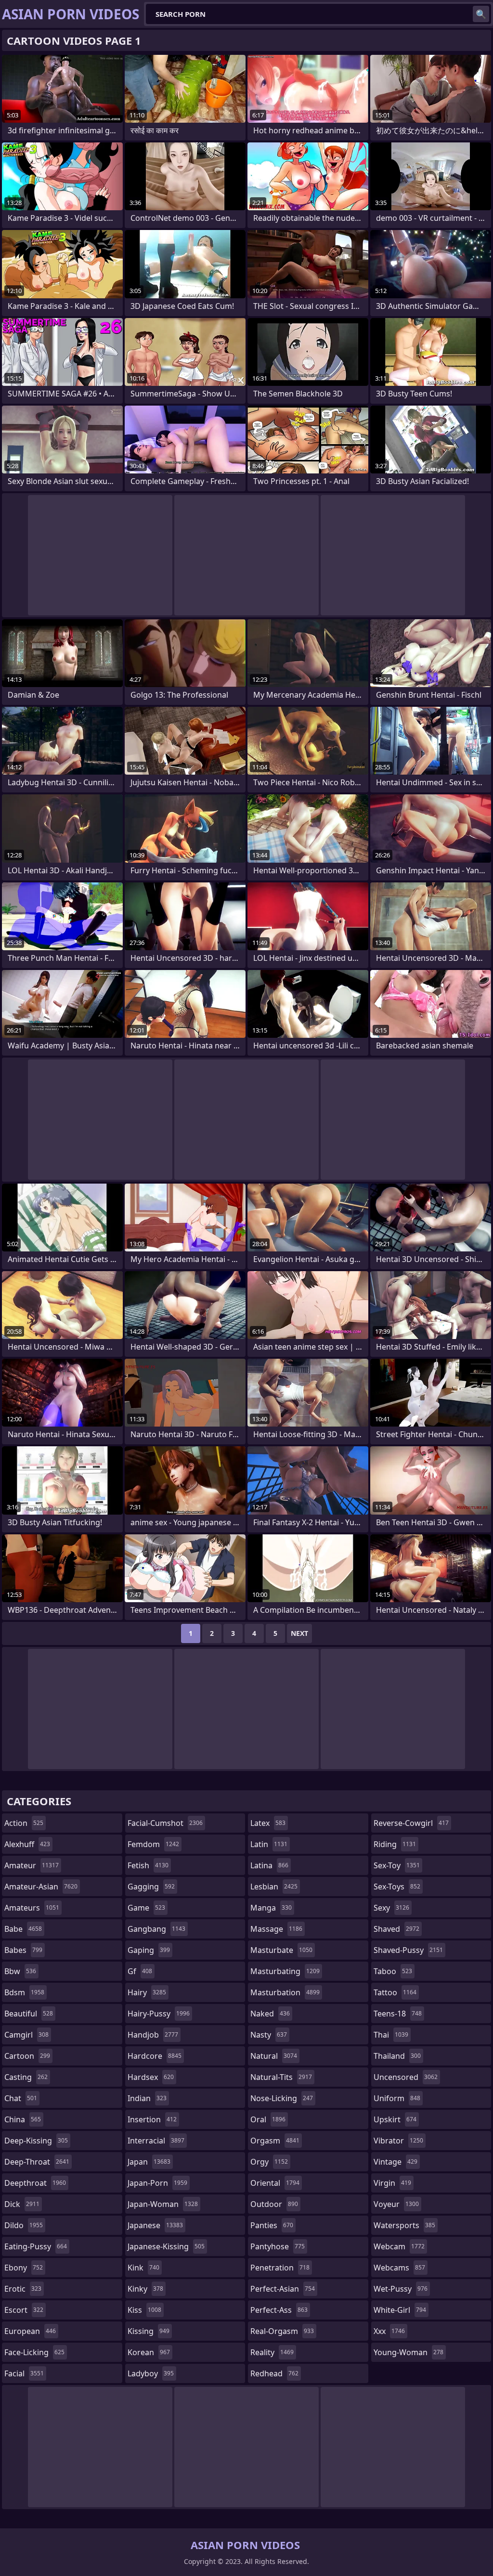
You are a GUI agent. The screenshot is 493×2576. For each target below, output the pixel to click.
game (146, 1908)
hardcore (155, 2056)
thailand (397, 2056)
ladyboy (151, 2373)
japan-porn (157, 2183)
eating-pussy (36, 2246)
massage (276, 1929)
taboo (393, 1971)
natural (274, 2056)
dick (22, 2204)
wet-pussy (401, 2289)
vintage (396, 2162)
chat (21, 2098)
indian (147, 2098)
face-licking (34, 2352)
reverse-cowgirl (411, 1823)
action (24, 1823)
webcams (399, 2268)
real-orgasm (282, 2331)
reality (272, 2352)
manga (271, 1908)
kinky (145, 2289)
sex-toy (397, 1865)
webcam (399, 2246)
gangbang (156, 1929)
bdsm (24, 1992)
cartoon (27, 2056)
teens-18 (398, 2014)
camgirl (26, 2035)
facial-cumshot (165, 1823)
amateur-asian (41, 1887)
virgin (392, 2183)
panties (272, 2225)
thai (391, 2035)
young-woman (409, 2352)
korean (149, 2352)
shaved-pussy (408, 1950)
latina (269, 1865)
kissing (149, 2331)
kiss (144, 2310)
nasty (269, 2035)
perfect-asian (283, 2289)
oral (268, 2119)
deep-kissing (36, 2141)
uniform (397, 2098)
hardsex (151, 2077)
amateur (32, 1865)
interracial (156, 2141)
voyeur (396, 2204)
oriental (275, 2183)
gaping (149, 1950)
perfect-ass (279, 2310)
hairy (147, 1992)
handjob (153, 2035)
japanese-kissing (166, 2246)
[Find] (481, 14)
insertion (152, 2119)
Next (299, 1633)
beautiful (29, 2014)
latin (269, 1844)
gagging (151, 1887)
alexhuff (27, 1844)
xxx (389, 2331)
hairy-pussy (159, 2014)
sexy (391, 1908)
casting (26, 2077)
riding (395, 1844)
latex (268, 1823)
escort (24, 2310)
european (30, 2331)
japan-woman (163, 2204)
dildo (24, 2225)
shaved (396, 1929)
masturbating (285, 1971)
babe (23, 1929)
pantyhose (278, 2246)
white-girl (400, 2310)
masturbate (281, 1950)
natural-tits (281, 2077)
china (23, 2119)
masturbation (285, 1992)
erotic (23, 2289)
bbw (20, 1971)
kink (143, 2268)
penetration (280, 2268)
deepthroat (35, 2183)
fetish (148, 1865)
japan (149, 2162)
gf (140, 1971)
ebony (24, 2268)
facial (24, 2373)
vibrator (398, 2141)
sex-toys (397, 1887)
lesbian (274, 1887)
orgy (269, 2162)
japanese (155, 2225)
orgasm (275, 2141)
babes (23, 1950)
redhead (274, 2373)
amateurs (32, 1908)
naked (270, 2014)
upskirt (395, 2119)
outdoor (274, 2204)
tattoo (395, 1992)
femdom (153, 1844)
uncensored (406, 2077)
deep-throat (37, 2162)
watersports (404, 2225)
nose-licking (282, 2098)
